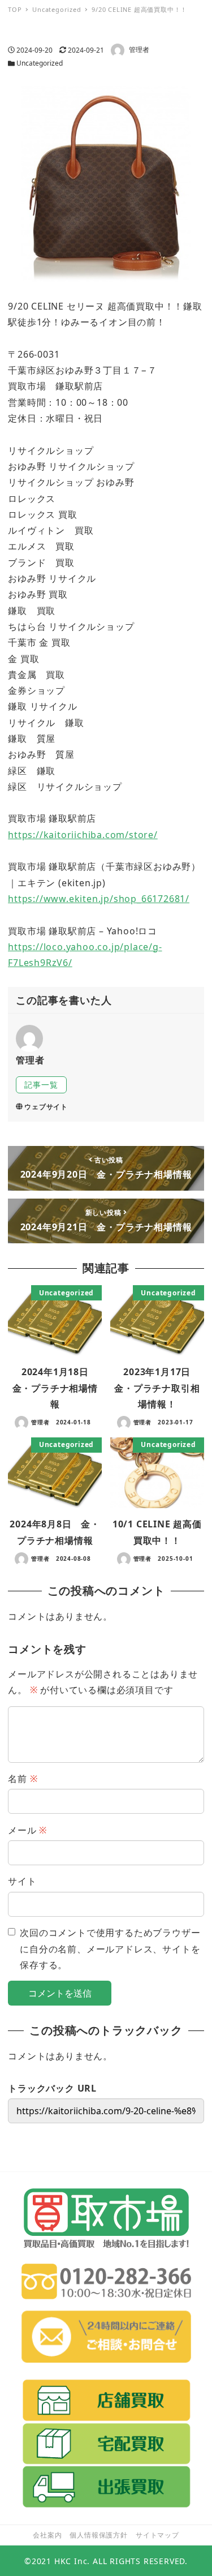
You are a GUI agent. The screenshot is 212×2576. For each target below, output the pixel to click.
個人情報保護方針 (98, 2535)
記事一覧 (41, 1085)
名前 (23, 1779)
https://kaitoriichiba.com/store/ (83, 835)
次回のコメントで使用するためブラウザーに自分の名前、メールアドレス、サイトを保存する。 (110, 1949)
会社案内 (47, 2535)
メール (27, 1830)
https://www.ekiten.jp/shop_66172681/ (99, 899)
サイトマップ (157, 2535)
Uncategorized (40, 63)
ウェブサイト (46, 1107)
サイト (22, 1881)
